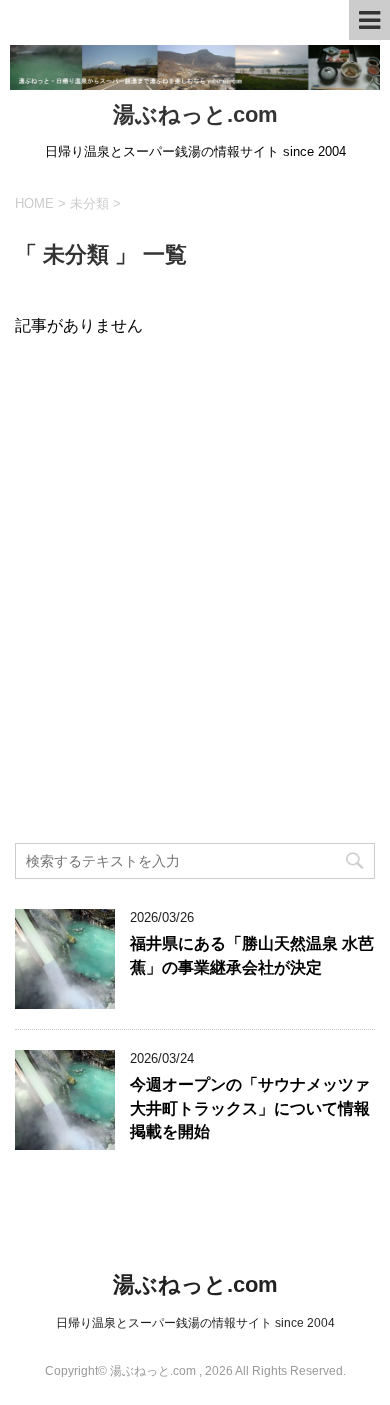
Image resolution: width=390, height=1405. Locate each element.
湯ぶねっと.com (195, 114)
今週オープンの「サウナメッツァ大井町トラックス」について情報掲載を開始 (250, 1108)
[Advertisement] (195, 634)
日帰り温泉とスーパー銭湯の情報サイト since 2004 (195, 1323)
